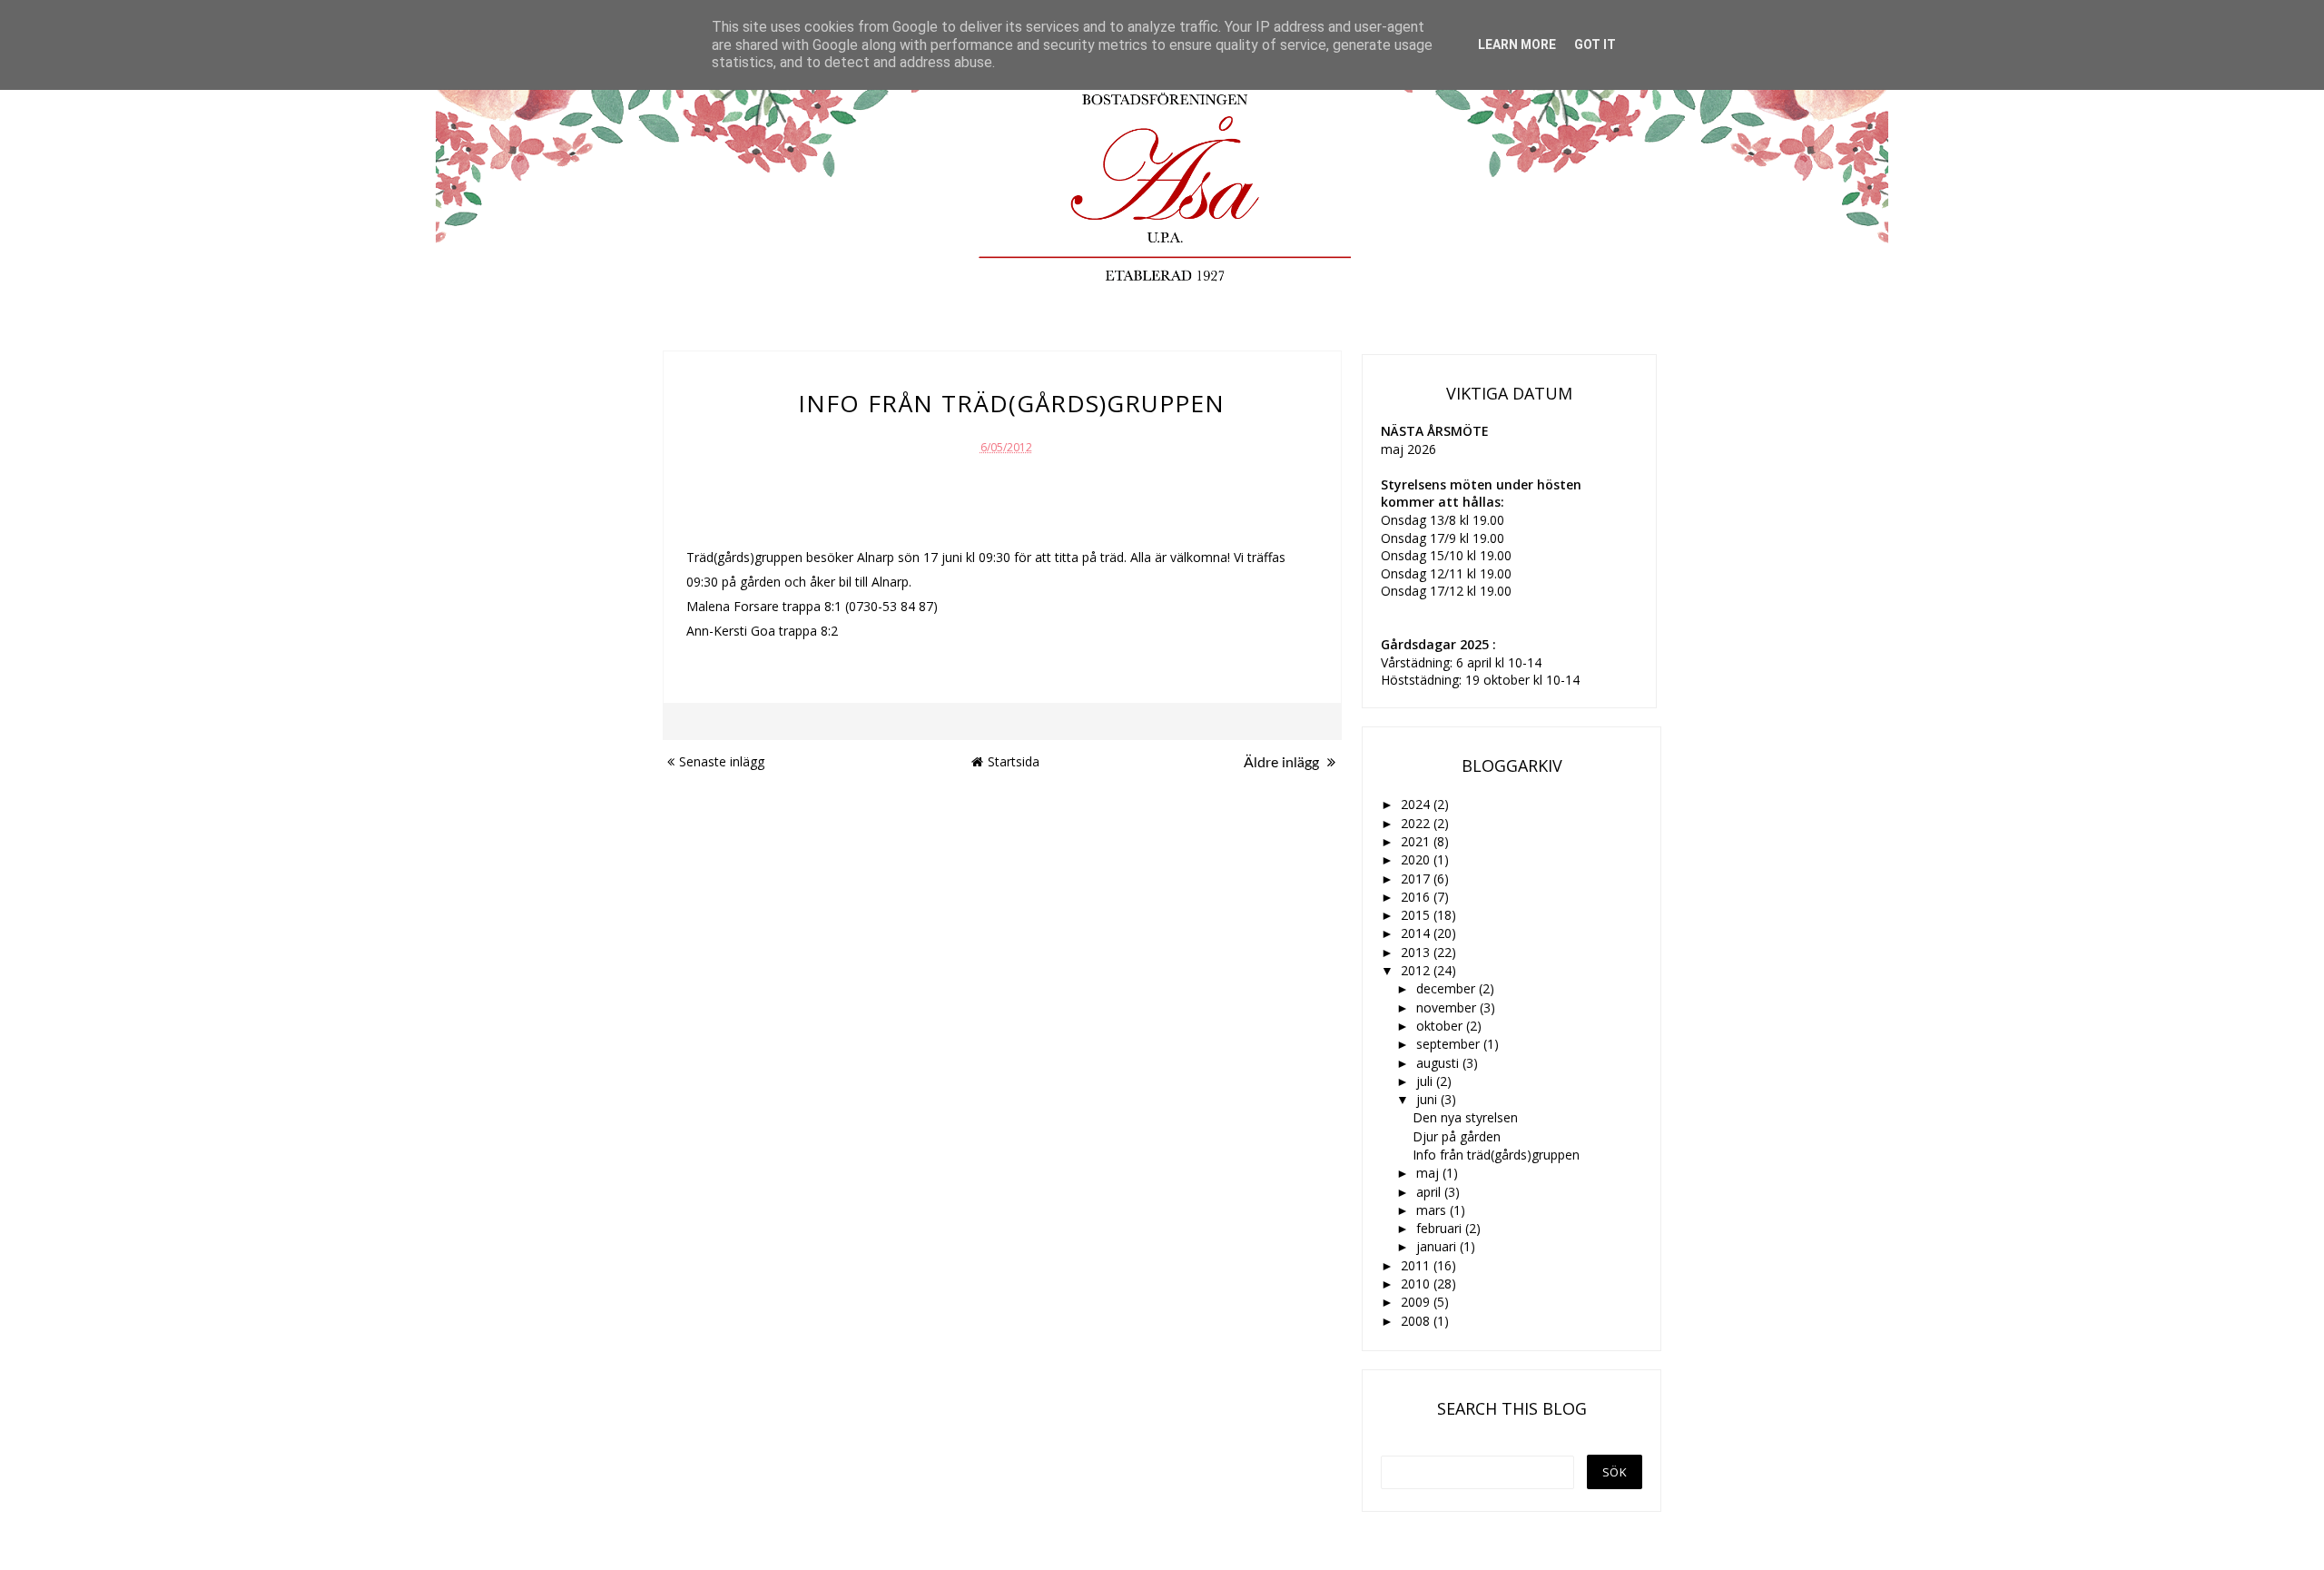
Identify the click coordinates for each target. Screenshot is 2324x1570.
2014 (1417, 933)
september (1450, 1044)
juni (1428, 1099)
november (1448, 1007)
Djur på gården (1457, 1136)
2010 (1417, 1284)
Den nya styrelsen (1465, 1117)
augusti (1439, 1063)
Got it (1595, 44)
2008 (1417, 1321)
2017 (1417, 879)
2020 (1417, 859)
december (1448, 988)
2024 (1417, 804)
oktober (1441, 1026)
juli (1426, 1081)
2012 (1417, 970)
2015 (1417, 915)
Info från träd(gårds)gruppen (1496, 1155)
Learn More (1517, 44)
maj (1429, 1173)
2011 (1417, 1265)
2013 (1417, 952)
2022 (1417, 823)
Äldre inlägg (1283, 763)
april (1430, 1192)
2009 (1417, 1302)
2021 (1417, 841)
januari (1438, 1246)
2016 (1417, 897)
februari (1441, 1228)
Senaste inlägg (722, 761)
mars (1433, 1210)
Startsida (1014, 761)
